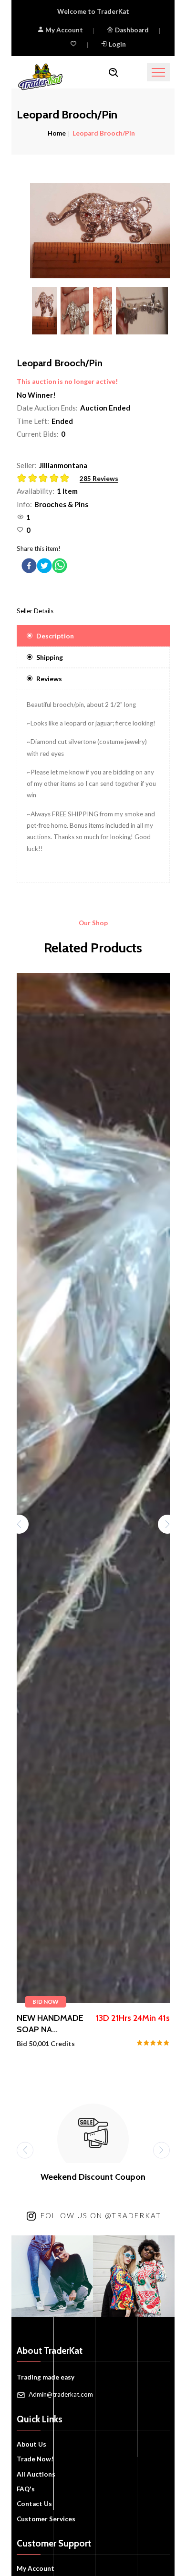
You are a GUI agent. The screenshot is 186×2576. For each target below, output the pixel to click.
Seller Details (35, 611)
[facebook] (29, 566)
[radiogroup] (46, 479)
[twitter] (44, 566)
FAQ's (26, 2489)
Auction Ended (105, 408)
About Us (31, 2444)
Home (57, 133)
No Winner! (36, 395)
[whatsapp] (60, 566)
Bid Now (46, 2002)
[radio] (22, 478)
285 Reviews (99, 479)
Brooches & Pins (61, 504)
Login (117, 44)
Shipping (50, 657)
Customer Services (46, 2519)
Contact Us (34, 2504)
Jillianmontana (63, 465)
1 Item (67, 491)
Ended (62, 421)
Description (55, 636)
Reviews (49, 679)
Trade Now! (35, 2459)
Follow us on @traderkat (101, 2215)
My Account (63, 30)
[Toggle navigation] (158, 72)
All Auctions (36, 2474)
